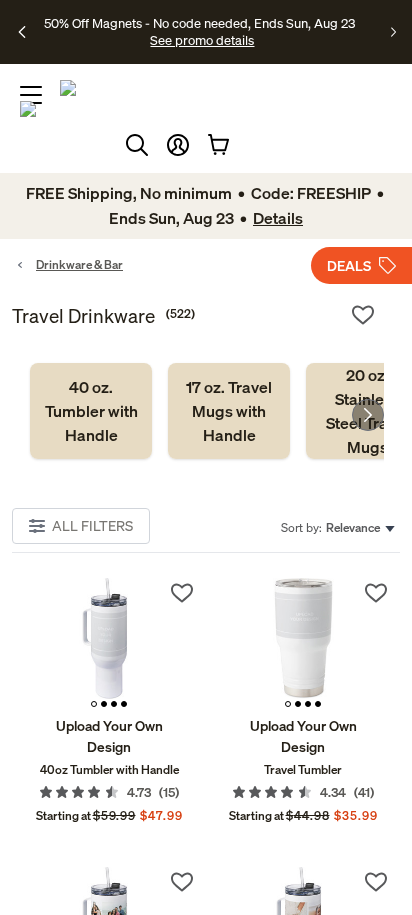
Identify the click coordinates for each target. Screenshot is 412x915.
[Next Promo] (393, 32)
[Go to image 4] (124, 704)
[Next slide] (368, 415)
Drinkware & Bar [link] (79, 264)
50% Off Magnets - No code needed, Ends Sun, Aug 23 (199, 23)
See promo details (202, 40)
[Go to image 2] (104, 704)
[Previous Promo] (23, 32)
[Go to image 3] (114, 704)
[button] (178, 145)
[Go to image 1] (94, 704)
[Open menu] (31, 95)
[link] (91, 411)
